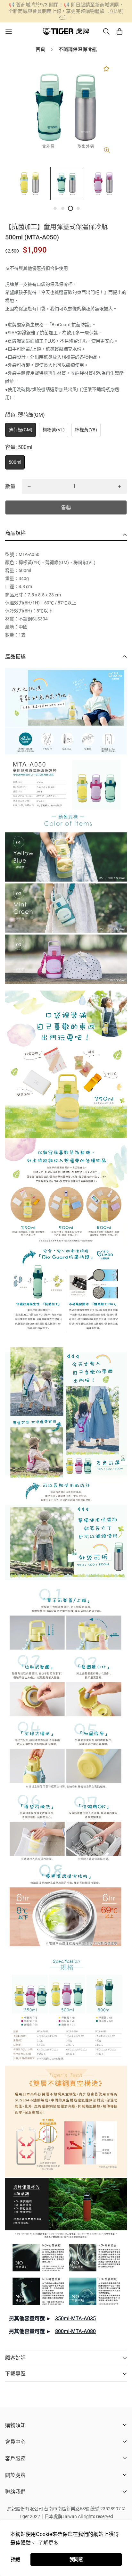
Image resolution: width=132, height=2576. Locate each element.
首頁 (40, 49)
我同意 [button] (76, 2559)
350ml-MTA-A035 (75, 2318)
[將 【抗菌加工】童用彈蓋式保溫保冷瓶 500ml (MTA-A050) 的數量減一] (29, 486)
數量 (10, 486)
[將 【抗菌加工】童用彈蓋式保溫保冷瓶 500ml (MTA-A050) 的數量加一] (120, 486)
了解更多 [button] (48, 2543)
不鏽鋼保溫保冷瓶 (78, 49)
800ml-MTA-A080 (75, 2331)
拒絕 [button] (15, 2559)
